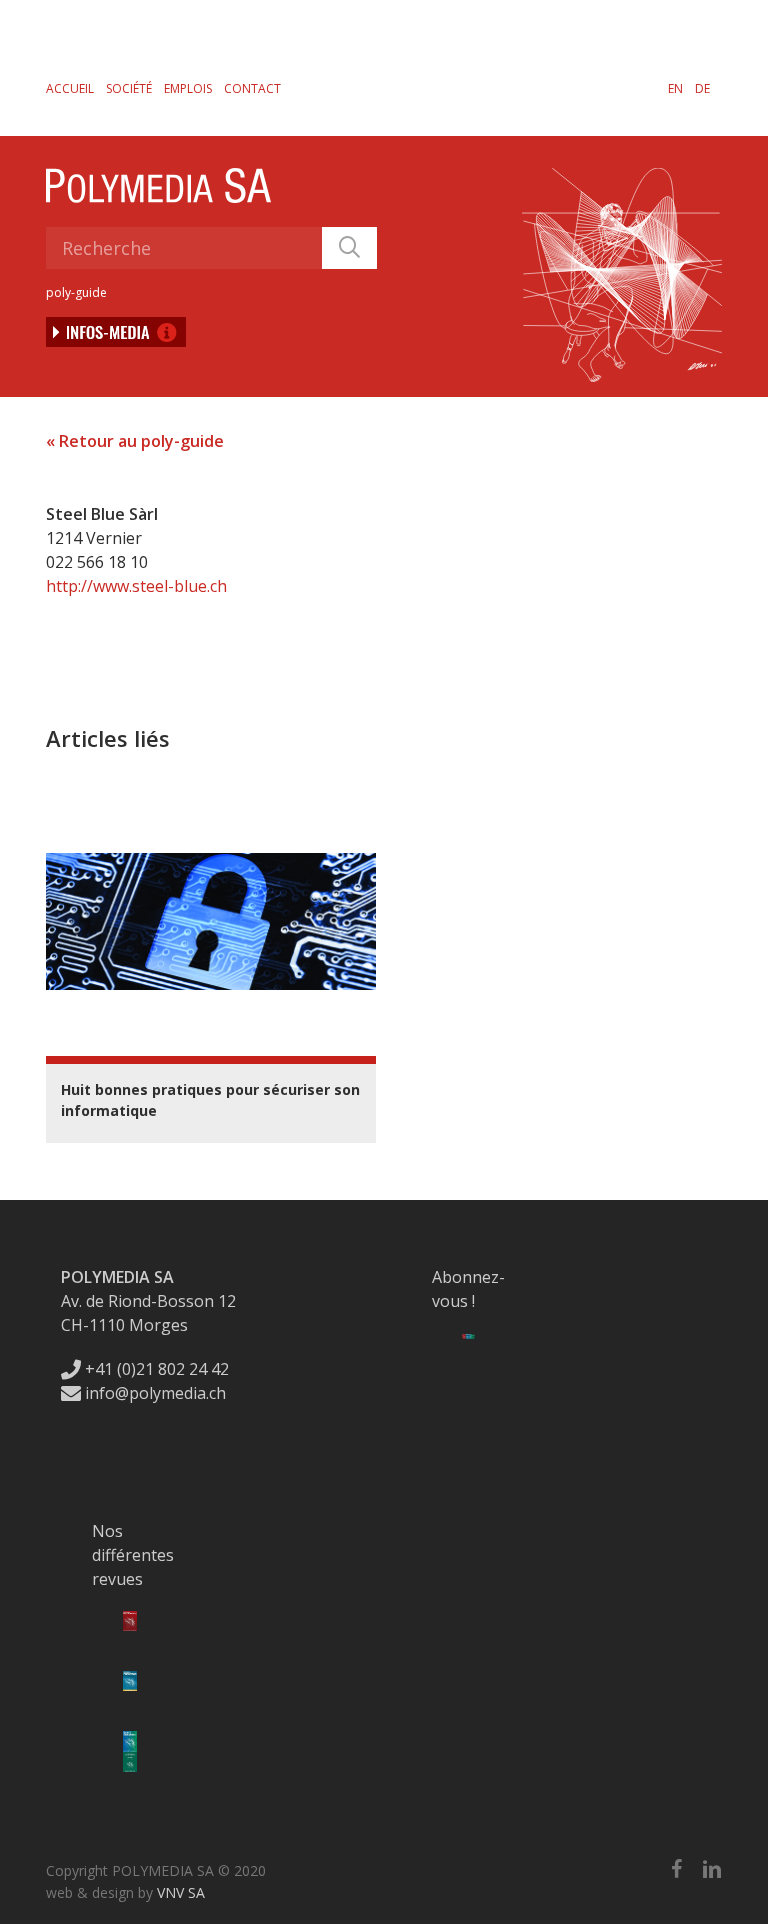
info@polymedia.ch (155, 1393)
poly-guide (76, 292)
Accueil (70, 88)
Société (129, 88)
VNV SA (181, 1892)
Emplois (188, 88)
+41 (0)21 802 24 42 (155, 1369)
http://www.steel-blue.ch (136, 586)
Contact (252, 88)
